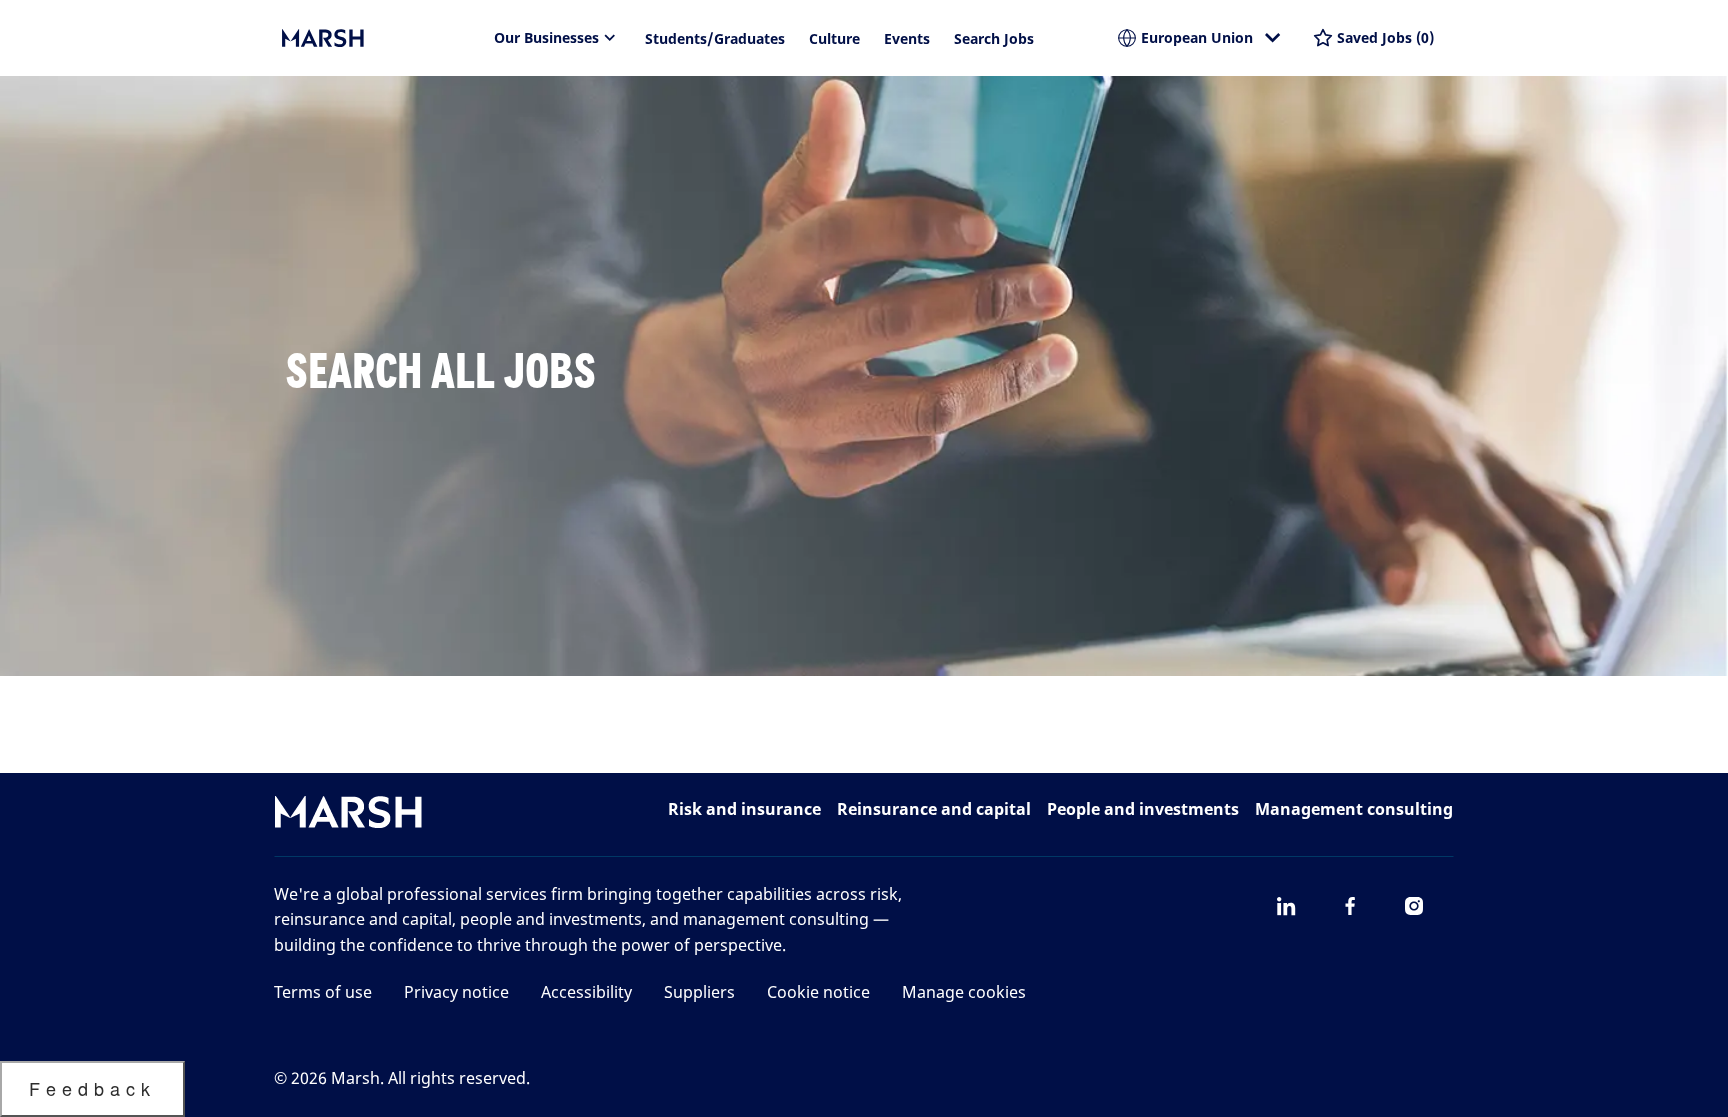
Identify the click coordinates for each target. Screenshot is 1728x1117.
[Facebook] (1350, 906)
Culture (834, 38)
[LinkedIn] (1286, 906)
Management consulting (1354, 809)
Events (907, 38)
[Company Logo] (382, 38)
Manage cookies (964, 992)
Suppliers (699, 992)
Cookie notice (818, 992)
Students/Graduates (715, 38)
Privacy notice (456, 992)
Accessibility (586, 992)
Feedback (92, 1088)
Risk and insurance (744, 809)
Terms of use (323, 992)
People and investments (1143, 809)
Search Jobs (994, 38)
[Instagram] (1414, 906)
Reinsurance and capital (934, 809)
